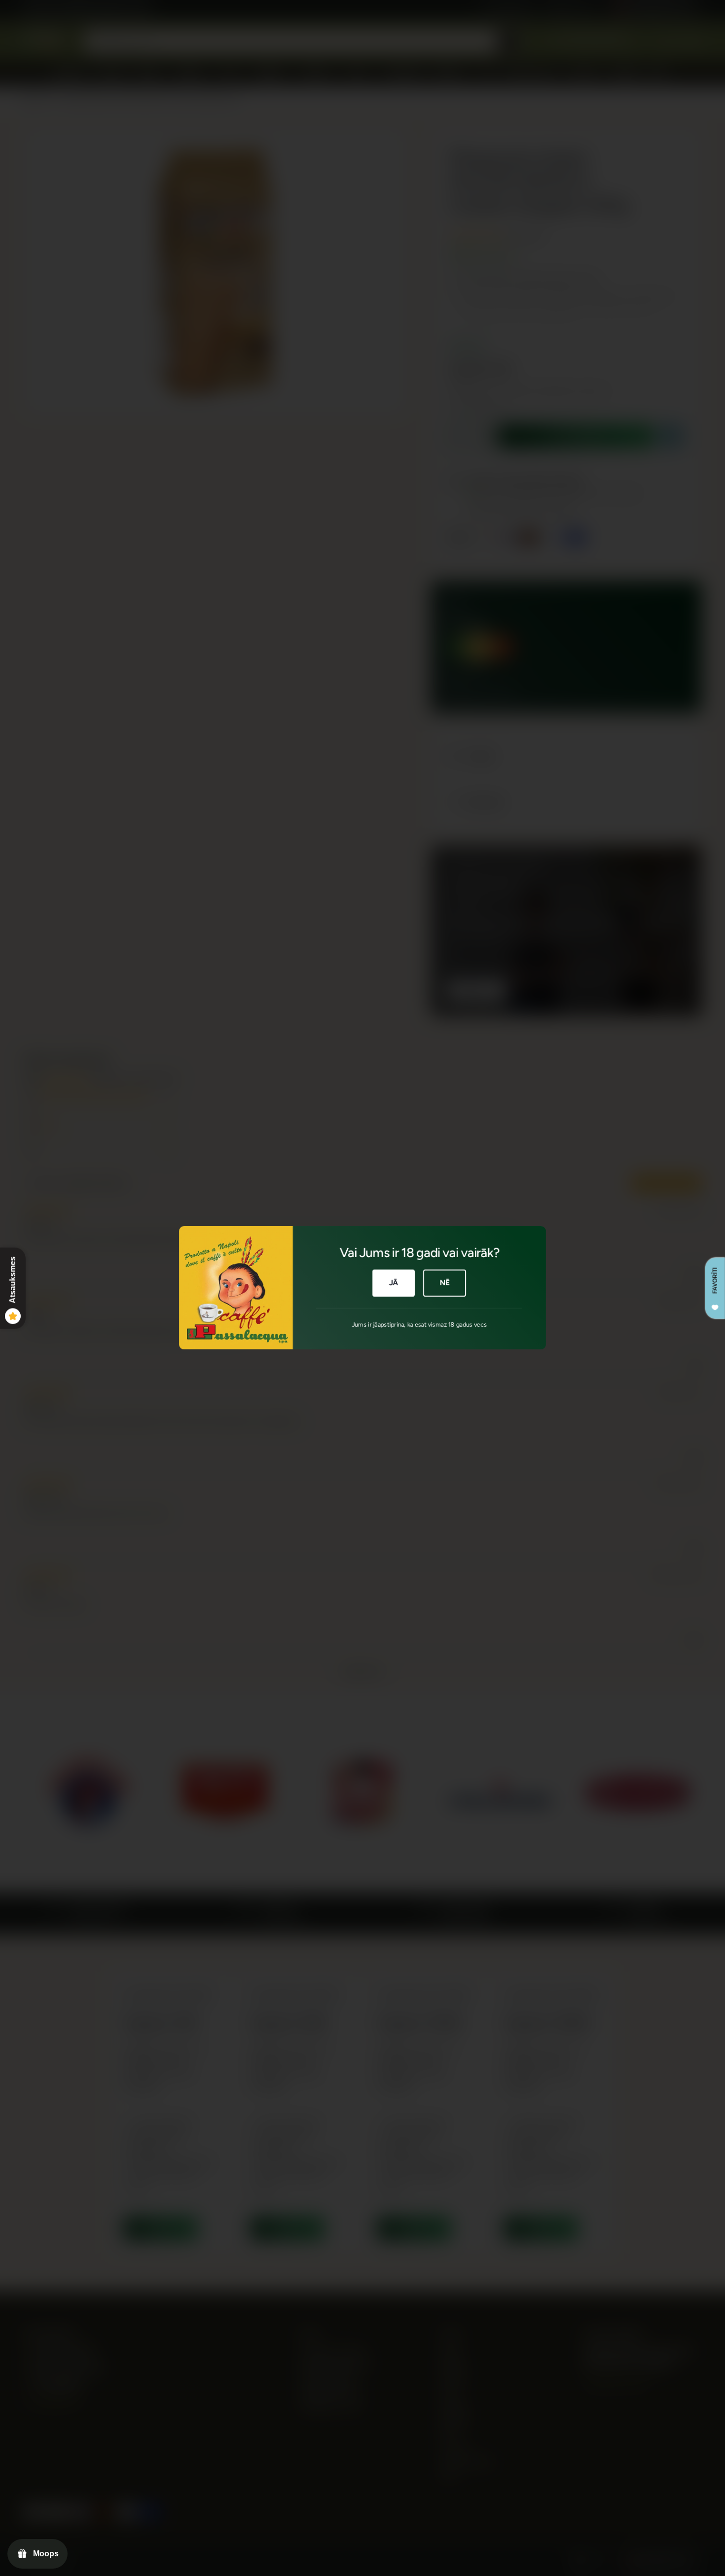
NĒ (445, 1283)
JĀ (394, 1283)
